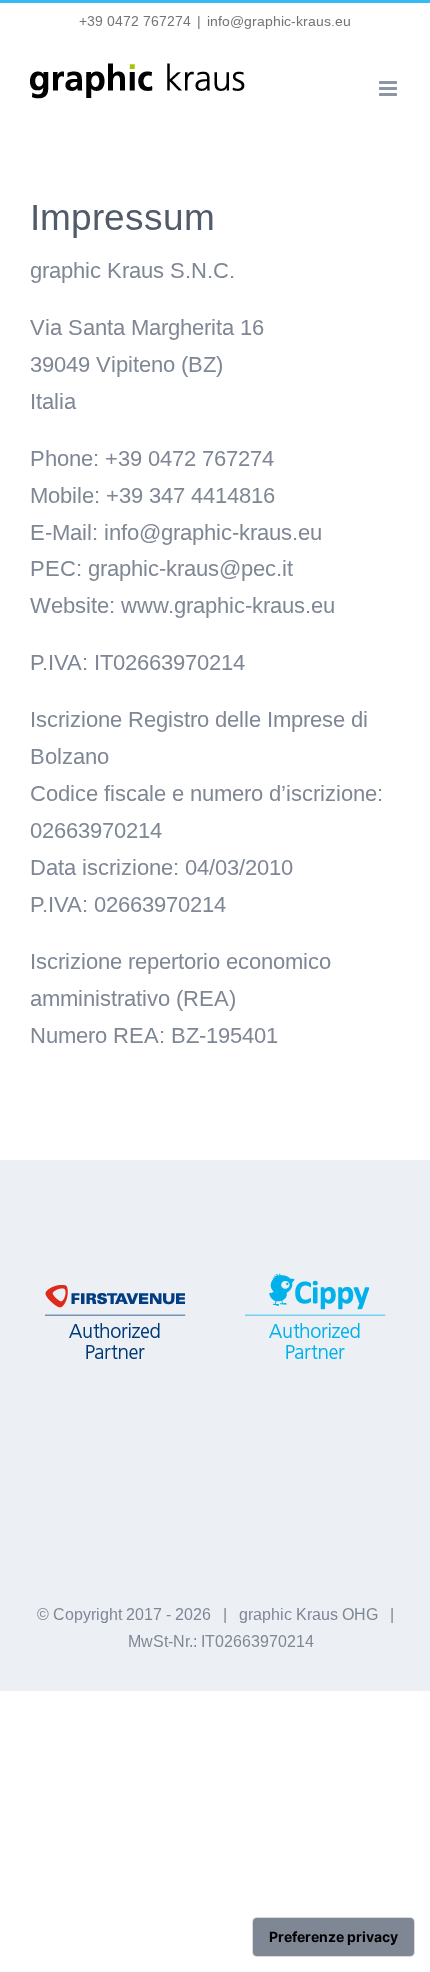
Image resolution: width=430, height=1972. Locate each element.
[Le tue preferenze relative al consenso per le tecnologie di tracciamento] (333, 1937)
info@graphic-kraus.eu (279, 21)
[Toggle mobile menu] (389, 88)
